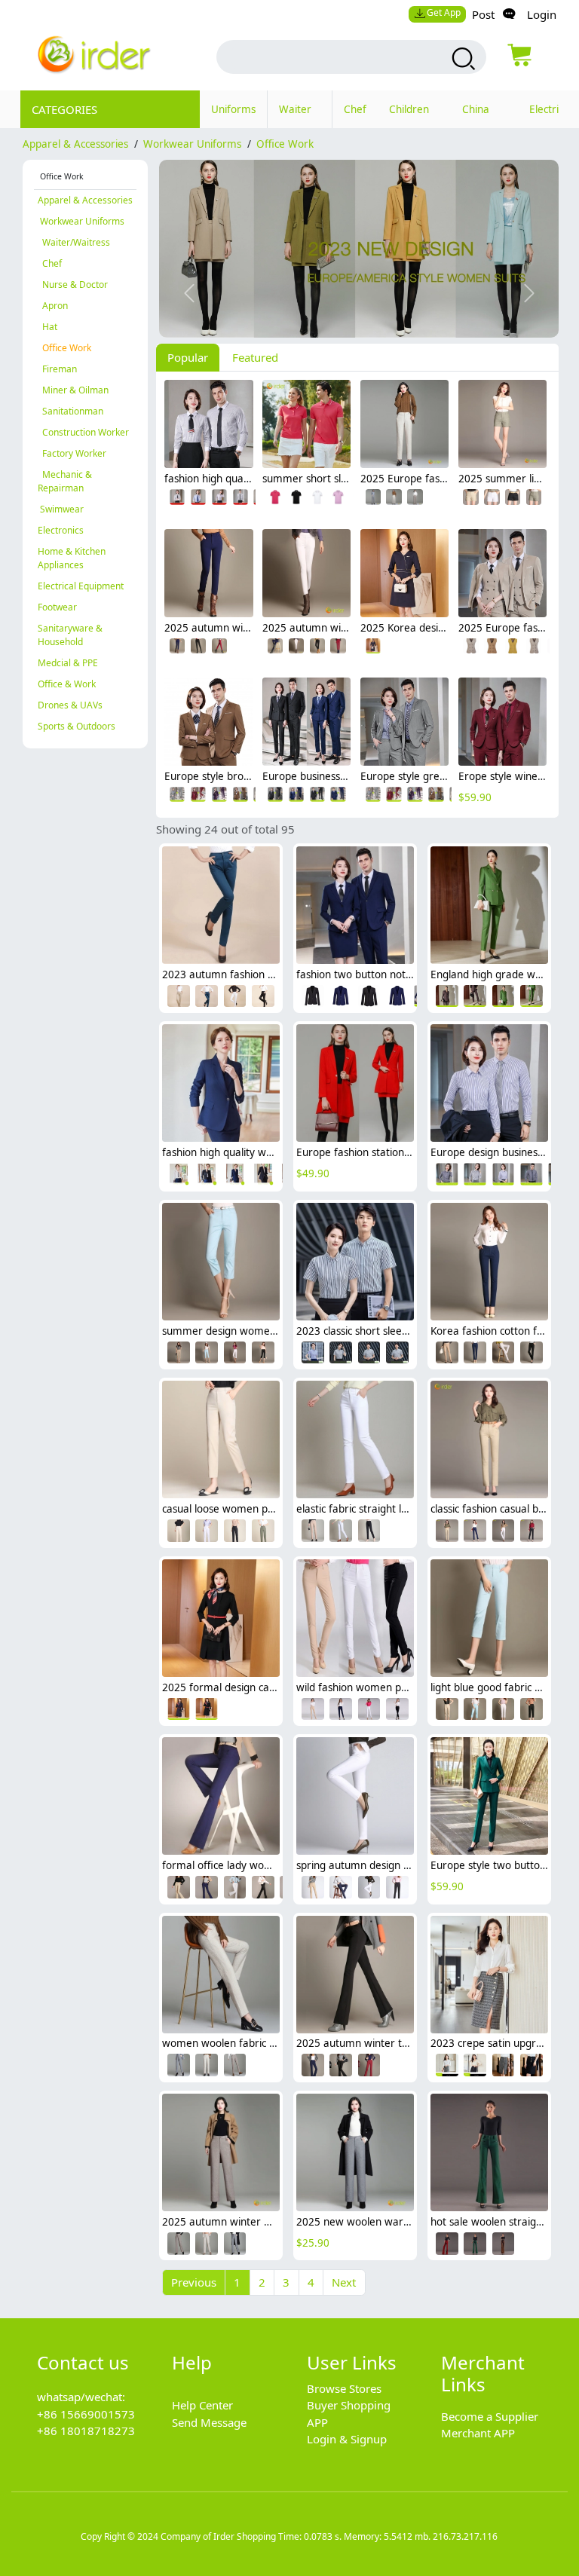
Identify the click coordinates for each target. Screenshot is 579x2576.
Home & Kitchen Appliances (72, 558)
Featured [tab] (255, 357)
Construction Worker (83, 432)
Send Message (209, 2422)
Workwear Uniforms (192, 144)
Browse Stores (344, 2388)
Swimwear (61, 509)
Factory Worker (72, 453)
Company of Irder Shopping (218, 2536)
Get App (444, 12)
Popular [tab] (188, 357)
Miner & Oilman (73, 390)
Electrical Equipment (81, 586)
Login (542, 14)
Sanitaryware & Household (70, 635)
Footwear (57, 607)
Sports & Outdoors (77, 726)
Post (483, 14)
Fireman (57, 369)
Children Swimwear (414, 115)
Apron (53, 306)
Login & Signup (347, 2439)
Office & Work (67, 684)
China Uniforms (484, 115)
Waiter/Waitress (74, 242)
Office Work (285, 144)
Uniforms (233, 109)
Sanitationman (70, 411)
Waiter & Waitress (300, 115)
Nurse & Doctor (73, 285)
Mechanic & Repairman (65, 481)
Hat (47, 327)
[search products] (462, 59)
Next (344, 2282)
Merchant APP (478, 2433)
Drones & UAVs (70, 705)
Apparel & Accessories (75, 144)
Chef (355, 109)
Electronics (61, 530)
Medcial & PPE (68, 663)
